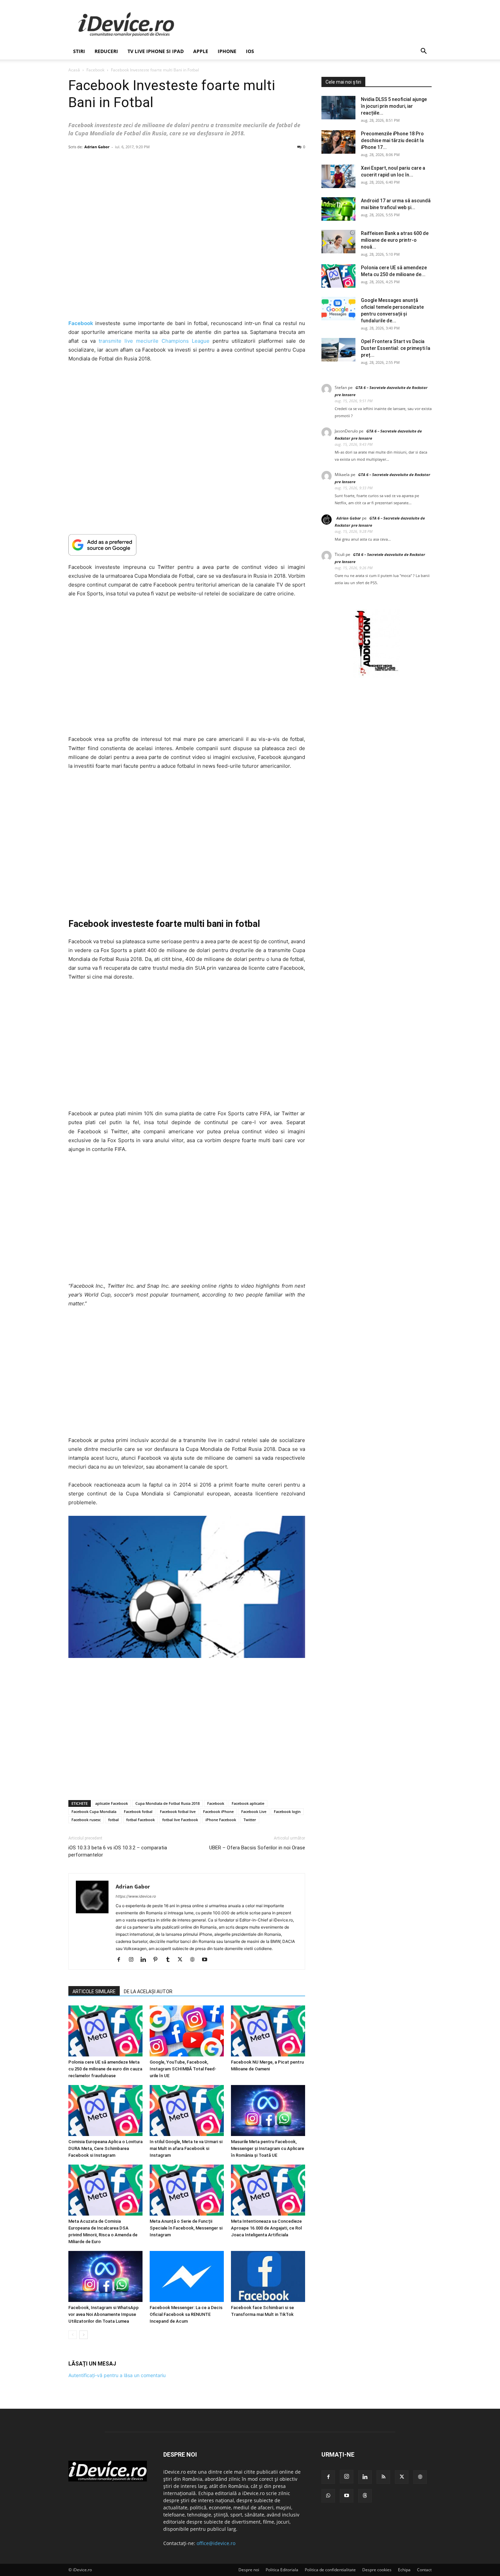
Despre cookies (377, 2570)
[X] (182, 1960)
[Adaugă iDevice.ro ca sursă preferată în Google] (187, 545)
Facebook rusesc (86, 1820)
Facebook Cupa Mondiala (94, 1811)
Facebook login (287, 1811)
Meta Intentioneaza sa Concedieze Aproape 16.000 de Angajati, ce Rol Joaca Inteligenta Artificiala (266, 2228)
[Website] (195, 1960)
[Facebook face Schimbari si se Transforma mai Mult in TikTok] (268, 2276)
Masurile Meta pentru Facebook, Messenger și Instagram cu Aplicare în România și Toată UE (268, 2148)
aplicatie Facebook (112, 1803)
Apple (201, 51)
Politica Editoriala (282, 2570)
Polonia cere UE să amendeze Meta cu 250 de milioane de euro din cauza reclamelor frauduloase (105, 2069)
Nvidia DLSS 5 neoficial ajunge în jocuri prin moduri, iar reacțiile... (394, 106)
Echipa (404, 2570)
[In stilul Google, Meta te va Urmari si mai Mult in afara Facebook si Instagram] (187, 2111)
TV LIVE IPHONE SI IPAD (156, 51)
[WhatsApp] (328, 2496)
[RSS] (383, 2477)
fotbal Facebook (140, 1820)
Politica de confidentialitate (330, 2570)
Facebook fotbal (138, 1811)
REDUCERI (106, 51)
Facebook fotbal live (178, 1811)
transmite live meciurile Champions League (154, 341)
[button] (423, 52)
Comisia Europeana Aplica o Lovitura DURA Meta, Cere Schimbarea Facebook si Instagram (105, 2148)
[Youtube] (207, 1960)
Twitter (250, 1820)
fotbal (113, 1820)
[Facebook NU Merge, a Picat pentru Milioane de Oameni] (268, 2031)
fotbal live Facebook (180, 1820)
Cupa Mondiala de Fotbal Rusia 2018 (168, 1803)
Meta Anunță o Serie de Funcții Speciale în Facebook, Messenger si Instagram (186, 2228)
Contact (424, 2570)
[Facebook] (121, 1960)
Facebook (95, 70)
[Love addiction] (377, 676)
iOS (250, 51)
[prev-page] (73, 2335)
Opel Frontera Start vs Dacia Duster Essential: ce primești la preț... (396, 348)
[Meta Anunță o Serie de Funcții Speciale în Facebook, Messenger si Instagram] (187, 2190)
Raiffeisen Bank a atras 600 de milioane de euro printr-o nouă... (395, 240)
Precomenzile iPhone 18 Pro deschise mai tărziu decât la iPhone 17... (392, 140)
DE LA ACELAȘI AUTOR (148, 1992)
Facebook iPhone (218, 1811)
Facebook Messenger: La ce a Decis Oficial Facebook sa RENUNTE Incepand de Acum (186, 2314)
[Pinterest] (158, 1960)
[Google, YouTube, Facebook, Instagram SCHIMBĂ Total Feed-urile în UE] (187, 2031)
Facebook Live (254, 1811)
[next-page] (84, 2335)
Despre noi (249, 2570)
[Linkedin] (146, 1960)
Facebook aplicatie (248, 1803)
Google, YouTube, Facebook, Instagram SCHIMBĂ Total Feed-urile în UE (183, 2069)
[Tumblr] (170, 1960)
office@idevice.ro (216, 2543)
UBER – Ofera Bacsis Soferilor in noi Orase (257, 1848)
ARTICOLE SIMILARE (94, 1992)
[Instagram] (134, 1960)
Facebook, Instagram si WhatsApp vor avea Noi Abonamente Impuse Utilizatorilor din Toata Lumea (104, 2314)
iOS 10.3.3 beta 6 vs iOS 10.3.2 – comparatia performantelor (118, 1851)
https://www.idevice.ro (136, 1896)
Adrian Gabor (97, 147)
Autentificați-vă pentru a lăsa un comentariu (117, 2375)
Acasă (74, 70)
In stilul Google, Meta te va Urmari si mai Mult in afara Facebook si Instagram (186, 2148)
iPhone (227, 51)
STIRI (79, 51)
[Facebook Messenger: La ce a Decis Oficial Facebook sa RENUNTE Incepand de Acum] (187, 2276)
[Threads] (365, 2496)
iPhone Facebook (221, 1820)
